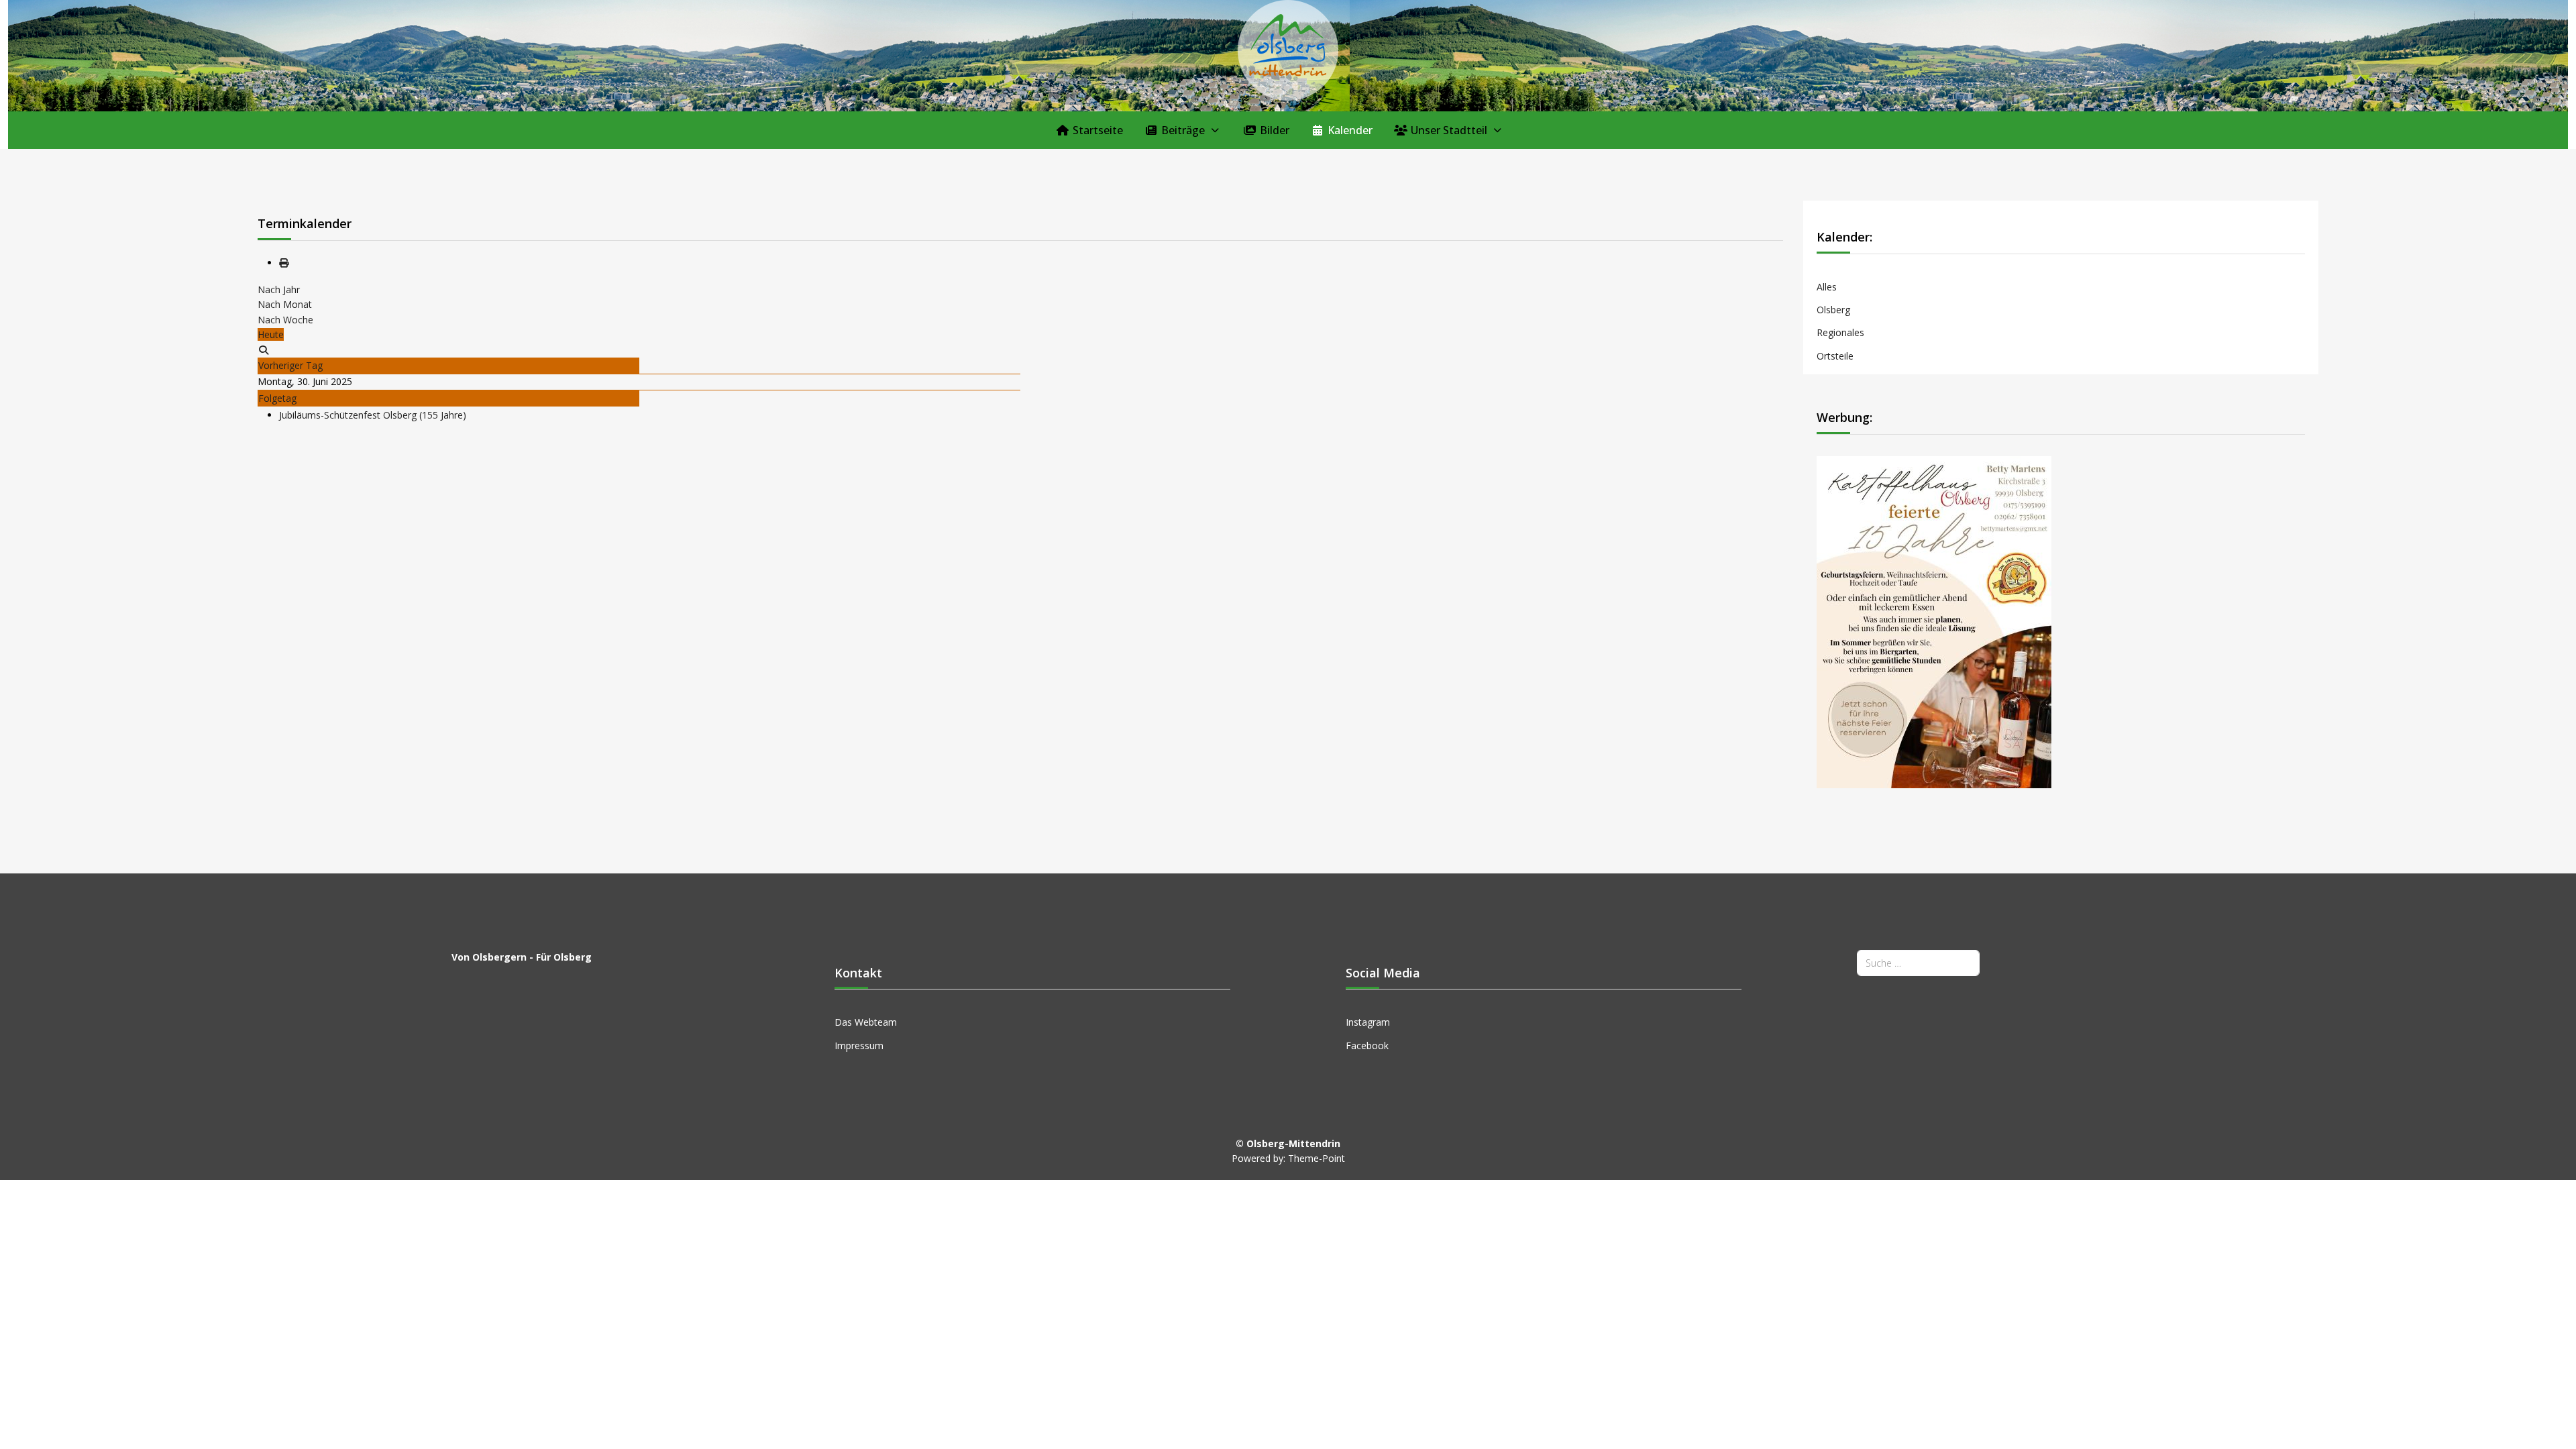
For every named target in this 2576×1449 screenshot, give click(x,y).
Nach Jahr (279, 289)
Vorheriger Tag (290, 365)
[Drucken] (284, 263)
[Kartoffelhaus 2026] (1934, 621)
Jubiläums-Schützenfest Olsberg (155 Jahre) (373, 415)
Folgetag (277, 398)
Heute (271, 334)
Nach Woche (285, 320)
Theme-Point (1317, 1158)
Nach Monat (285, 304)
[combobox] (1918, 963)
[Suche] (264, 350)
